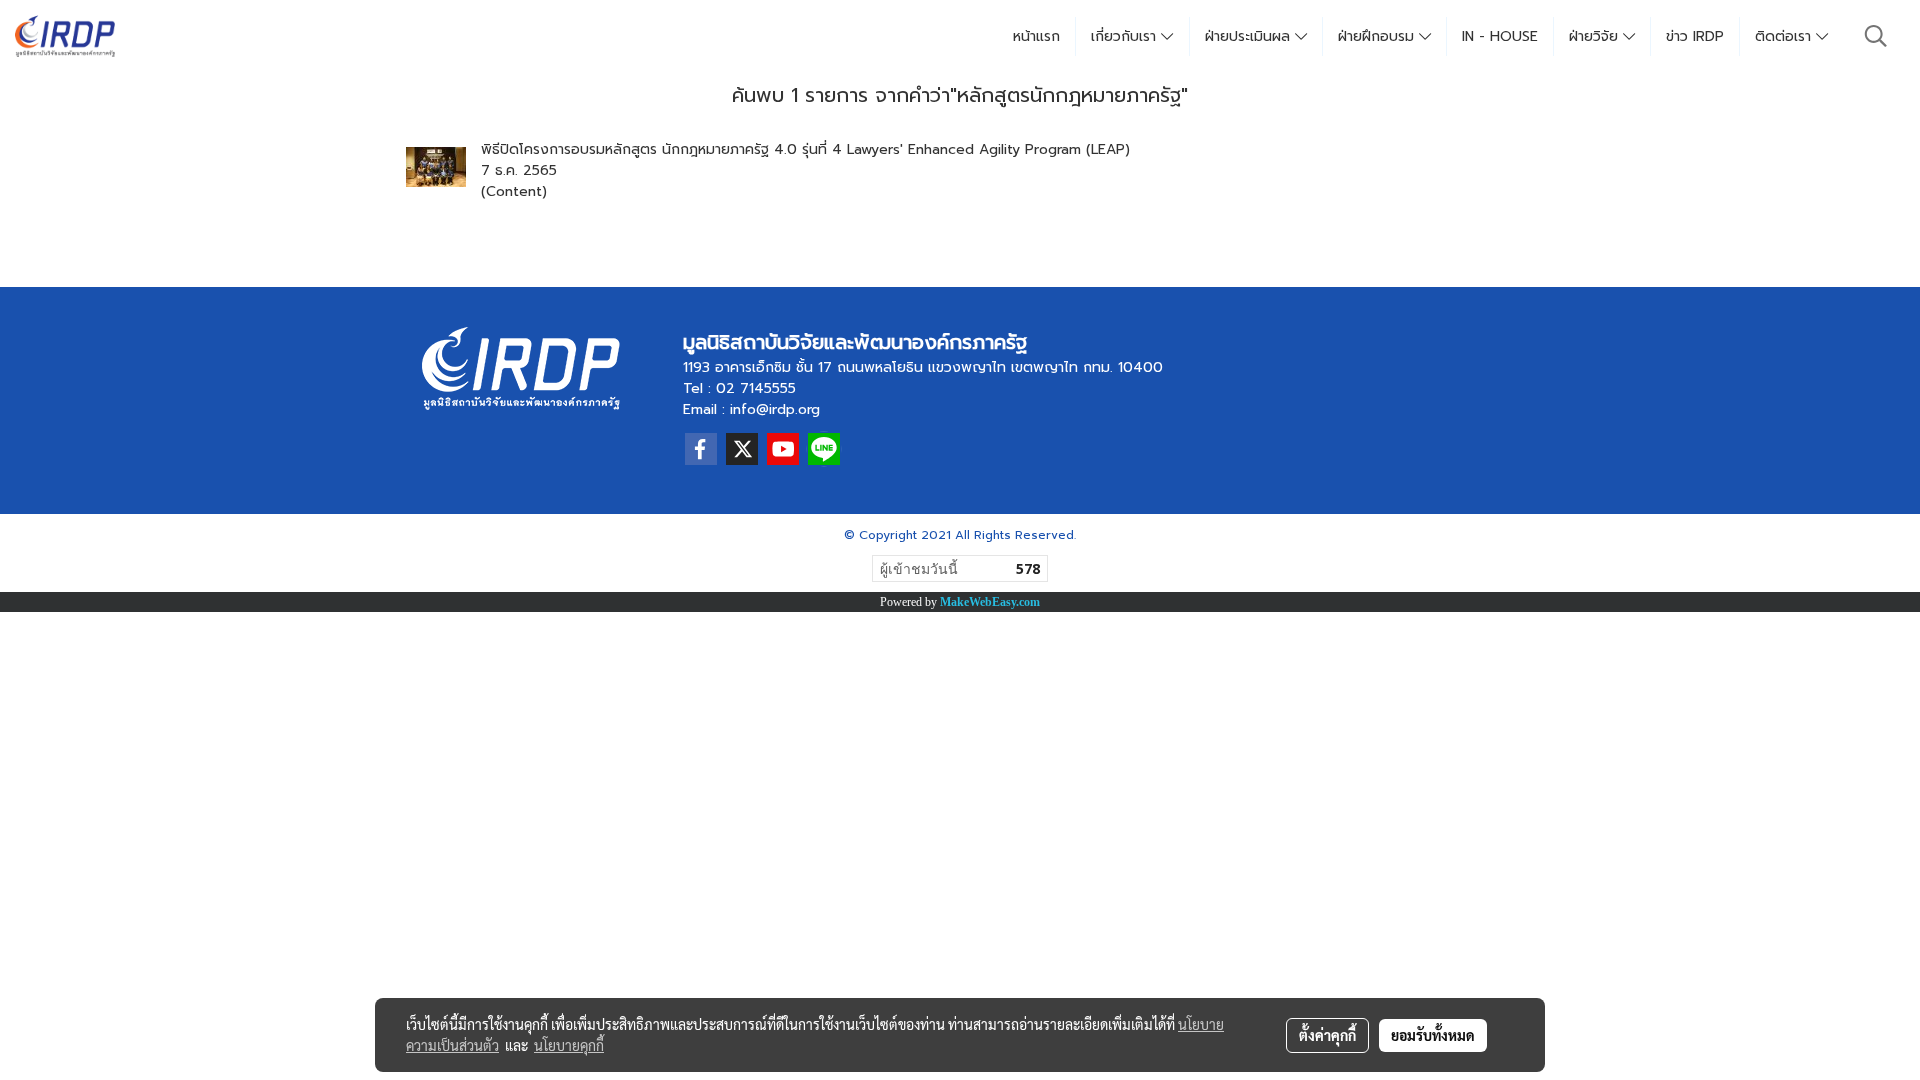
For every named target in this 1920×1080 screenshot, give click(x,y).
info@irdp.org (775, 409)
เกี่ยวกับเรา (1126, 36)
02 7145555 (756, 388)
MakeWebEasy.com (990, 602)
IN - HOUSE (1500, 36)
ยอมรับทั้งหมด (1433, 1035)
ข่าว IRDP (1695, 36)
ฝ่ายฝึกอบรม (1378, 36)
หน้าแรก (1036, 36)
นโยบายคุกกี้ (569, 1045)
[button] (1876, 36)
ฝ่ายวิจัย (1596, 36)
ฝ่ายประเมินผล (1250, 36)
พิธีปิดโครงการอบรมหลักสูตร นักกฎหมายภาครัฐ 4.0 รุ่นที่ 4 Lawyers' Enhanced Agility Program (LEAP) (805, 149)
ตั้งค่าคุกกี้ (1327, 1035)
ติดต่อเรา (1785, 36)
